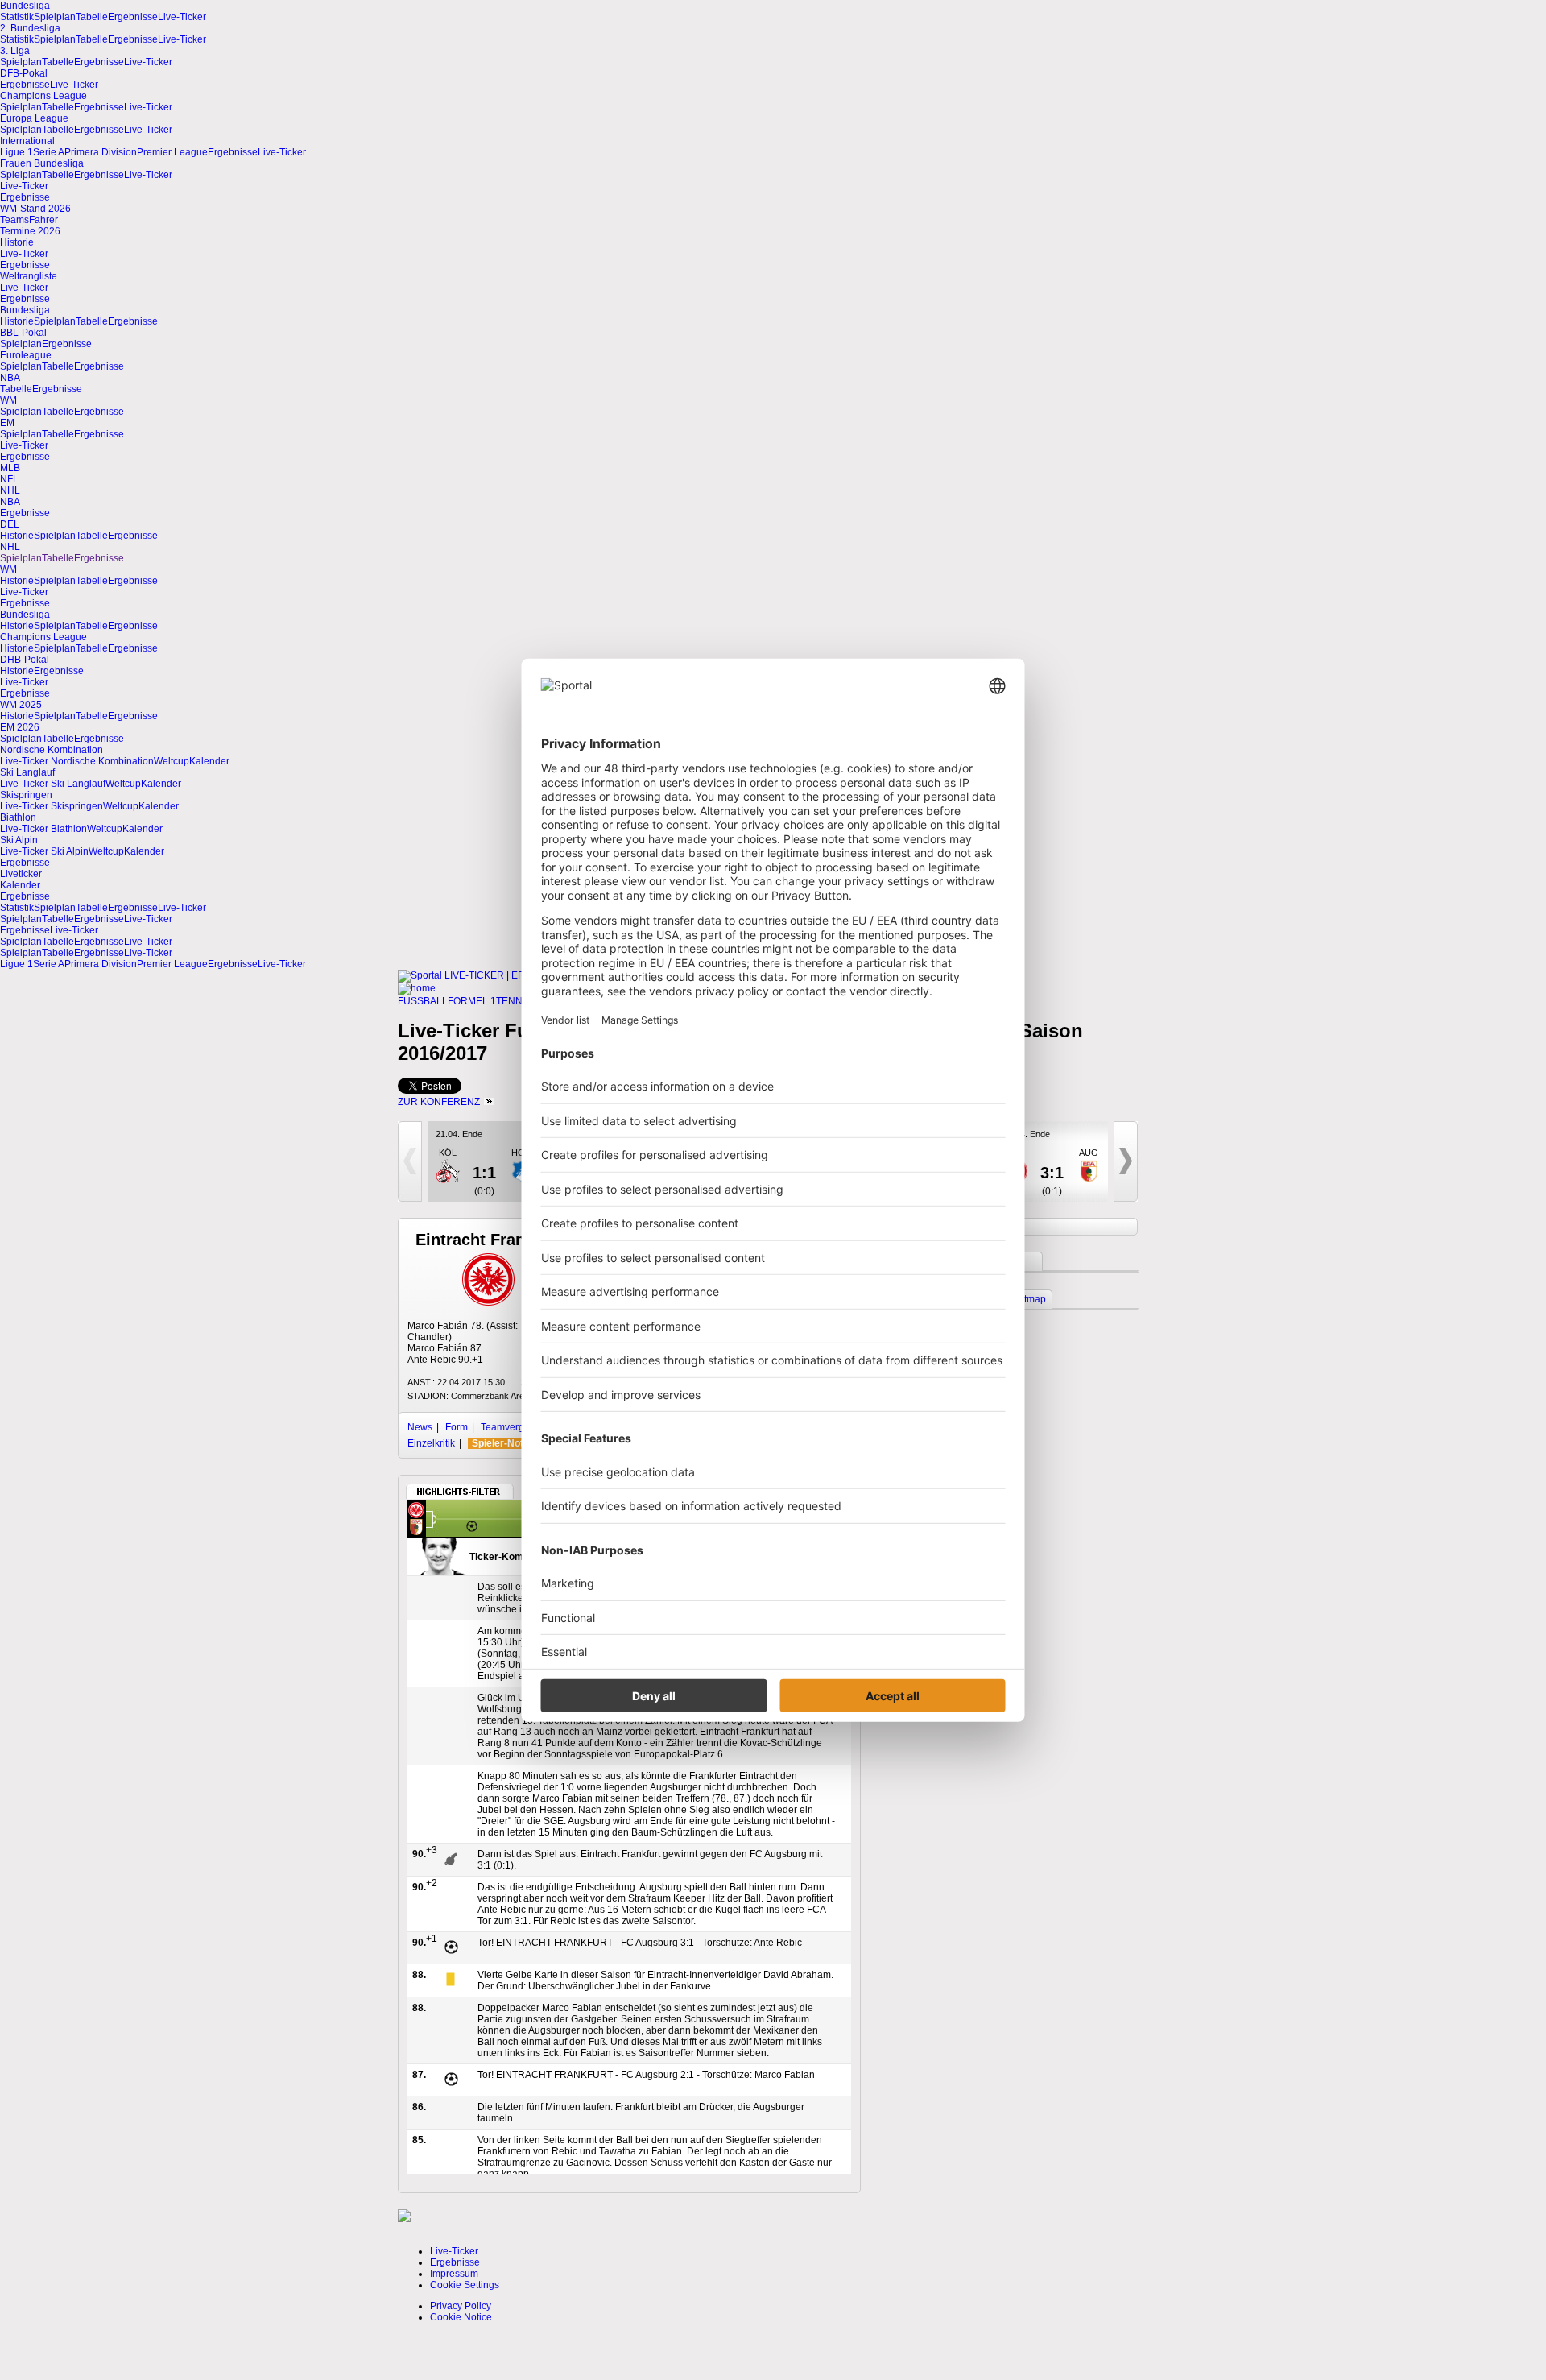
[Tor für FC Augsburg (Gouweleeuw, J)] (472, 1529)
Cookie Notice (461, 2317)
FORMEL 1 (472, 1001)
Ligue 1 (17, 152)
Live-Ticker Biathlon (43, 829)
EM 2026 (20, 727)
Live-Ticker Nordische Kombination (77, 761)
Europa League (34, 118)
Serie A (49, 152)
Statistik (17, 17)
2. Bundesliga (30, 28)
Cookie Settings (465, 2285)
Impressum (454, 2274)
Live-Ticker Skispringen (52, 806)
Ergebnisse (133, 17)
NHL (10, 490)
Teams (14, 220)
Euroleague (26, 355)
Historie (17, 242)
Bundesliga (25, 6)
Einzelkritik (431, 1443)
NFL (9, 479)
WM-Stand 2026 (35, 209)
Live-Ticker (182, 17)
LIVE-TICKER (474, 975)
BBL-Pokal (23, 333)
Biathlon (18, 817)
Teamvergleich (513, 1427)
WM (8, 400)
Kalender (209, 761)
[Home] (417, 988)
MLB (10, 468)
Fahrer (43, 220)
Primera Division (101, 152)
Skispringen (26, 795)
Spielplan (55, 17)
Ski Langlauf (27, 772)
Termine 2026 (30, 231)
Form (457, 1427)
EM (7, 423)
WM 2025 (21, 705)
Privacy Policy (461, 2306)
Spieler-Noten (503, 1443)
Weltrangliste (29, 276)
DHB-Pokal (25, 660)
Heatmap (1026, 1299)
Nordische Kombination (52, 750)
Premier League (172, 152)
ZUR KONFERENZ (439, 1102)
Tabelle (92, 17)
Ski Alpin (19, 840)
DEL (10, 524)
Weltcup (172, 761)
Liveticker (21, 874)
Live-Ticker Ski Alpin (44, 851)
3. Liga (15, 51)
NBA (10, 378)
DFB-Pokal (24, 73)
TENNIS (514, 1001)
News (420, 1427)
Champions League (43, 96)
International (27, 141)
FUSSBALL (423, 1001)
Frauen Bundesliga (42, 163)
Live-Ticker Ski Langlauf (53, 784)
